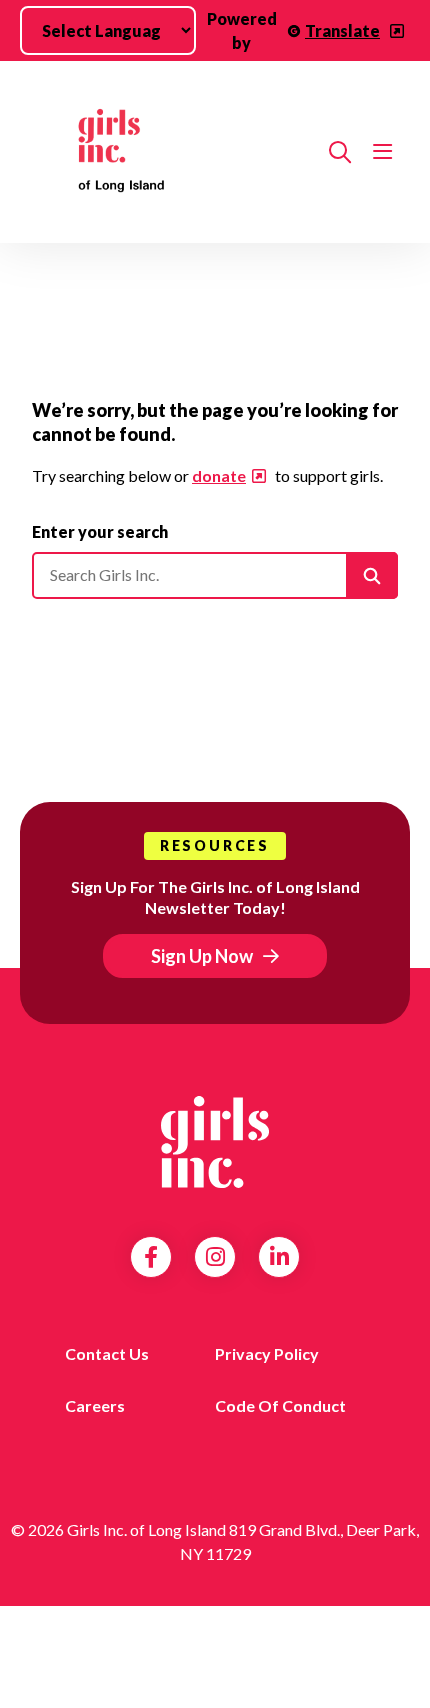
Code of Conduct (280, 1405)
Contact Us (107, 1353)
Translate (342, 30)
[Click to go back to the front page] (172, 152)
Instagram (215, 1257)
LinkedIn (279, 1257)
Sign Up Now (202, 956)
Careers (95, 1405)
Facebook (151, 1257)
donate (219, 475)
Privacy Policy (267, 1353)
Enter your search (100, 531)
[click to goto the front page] (215, 1142)
